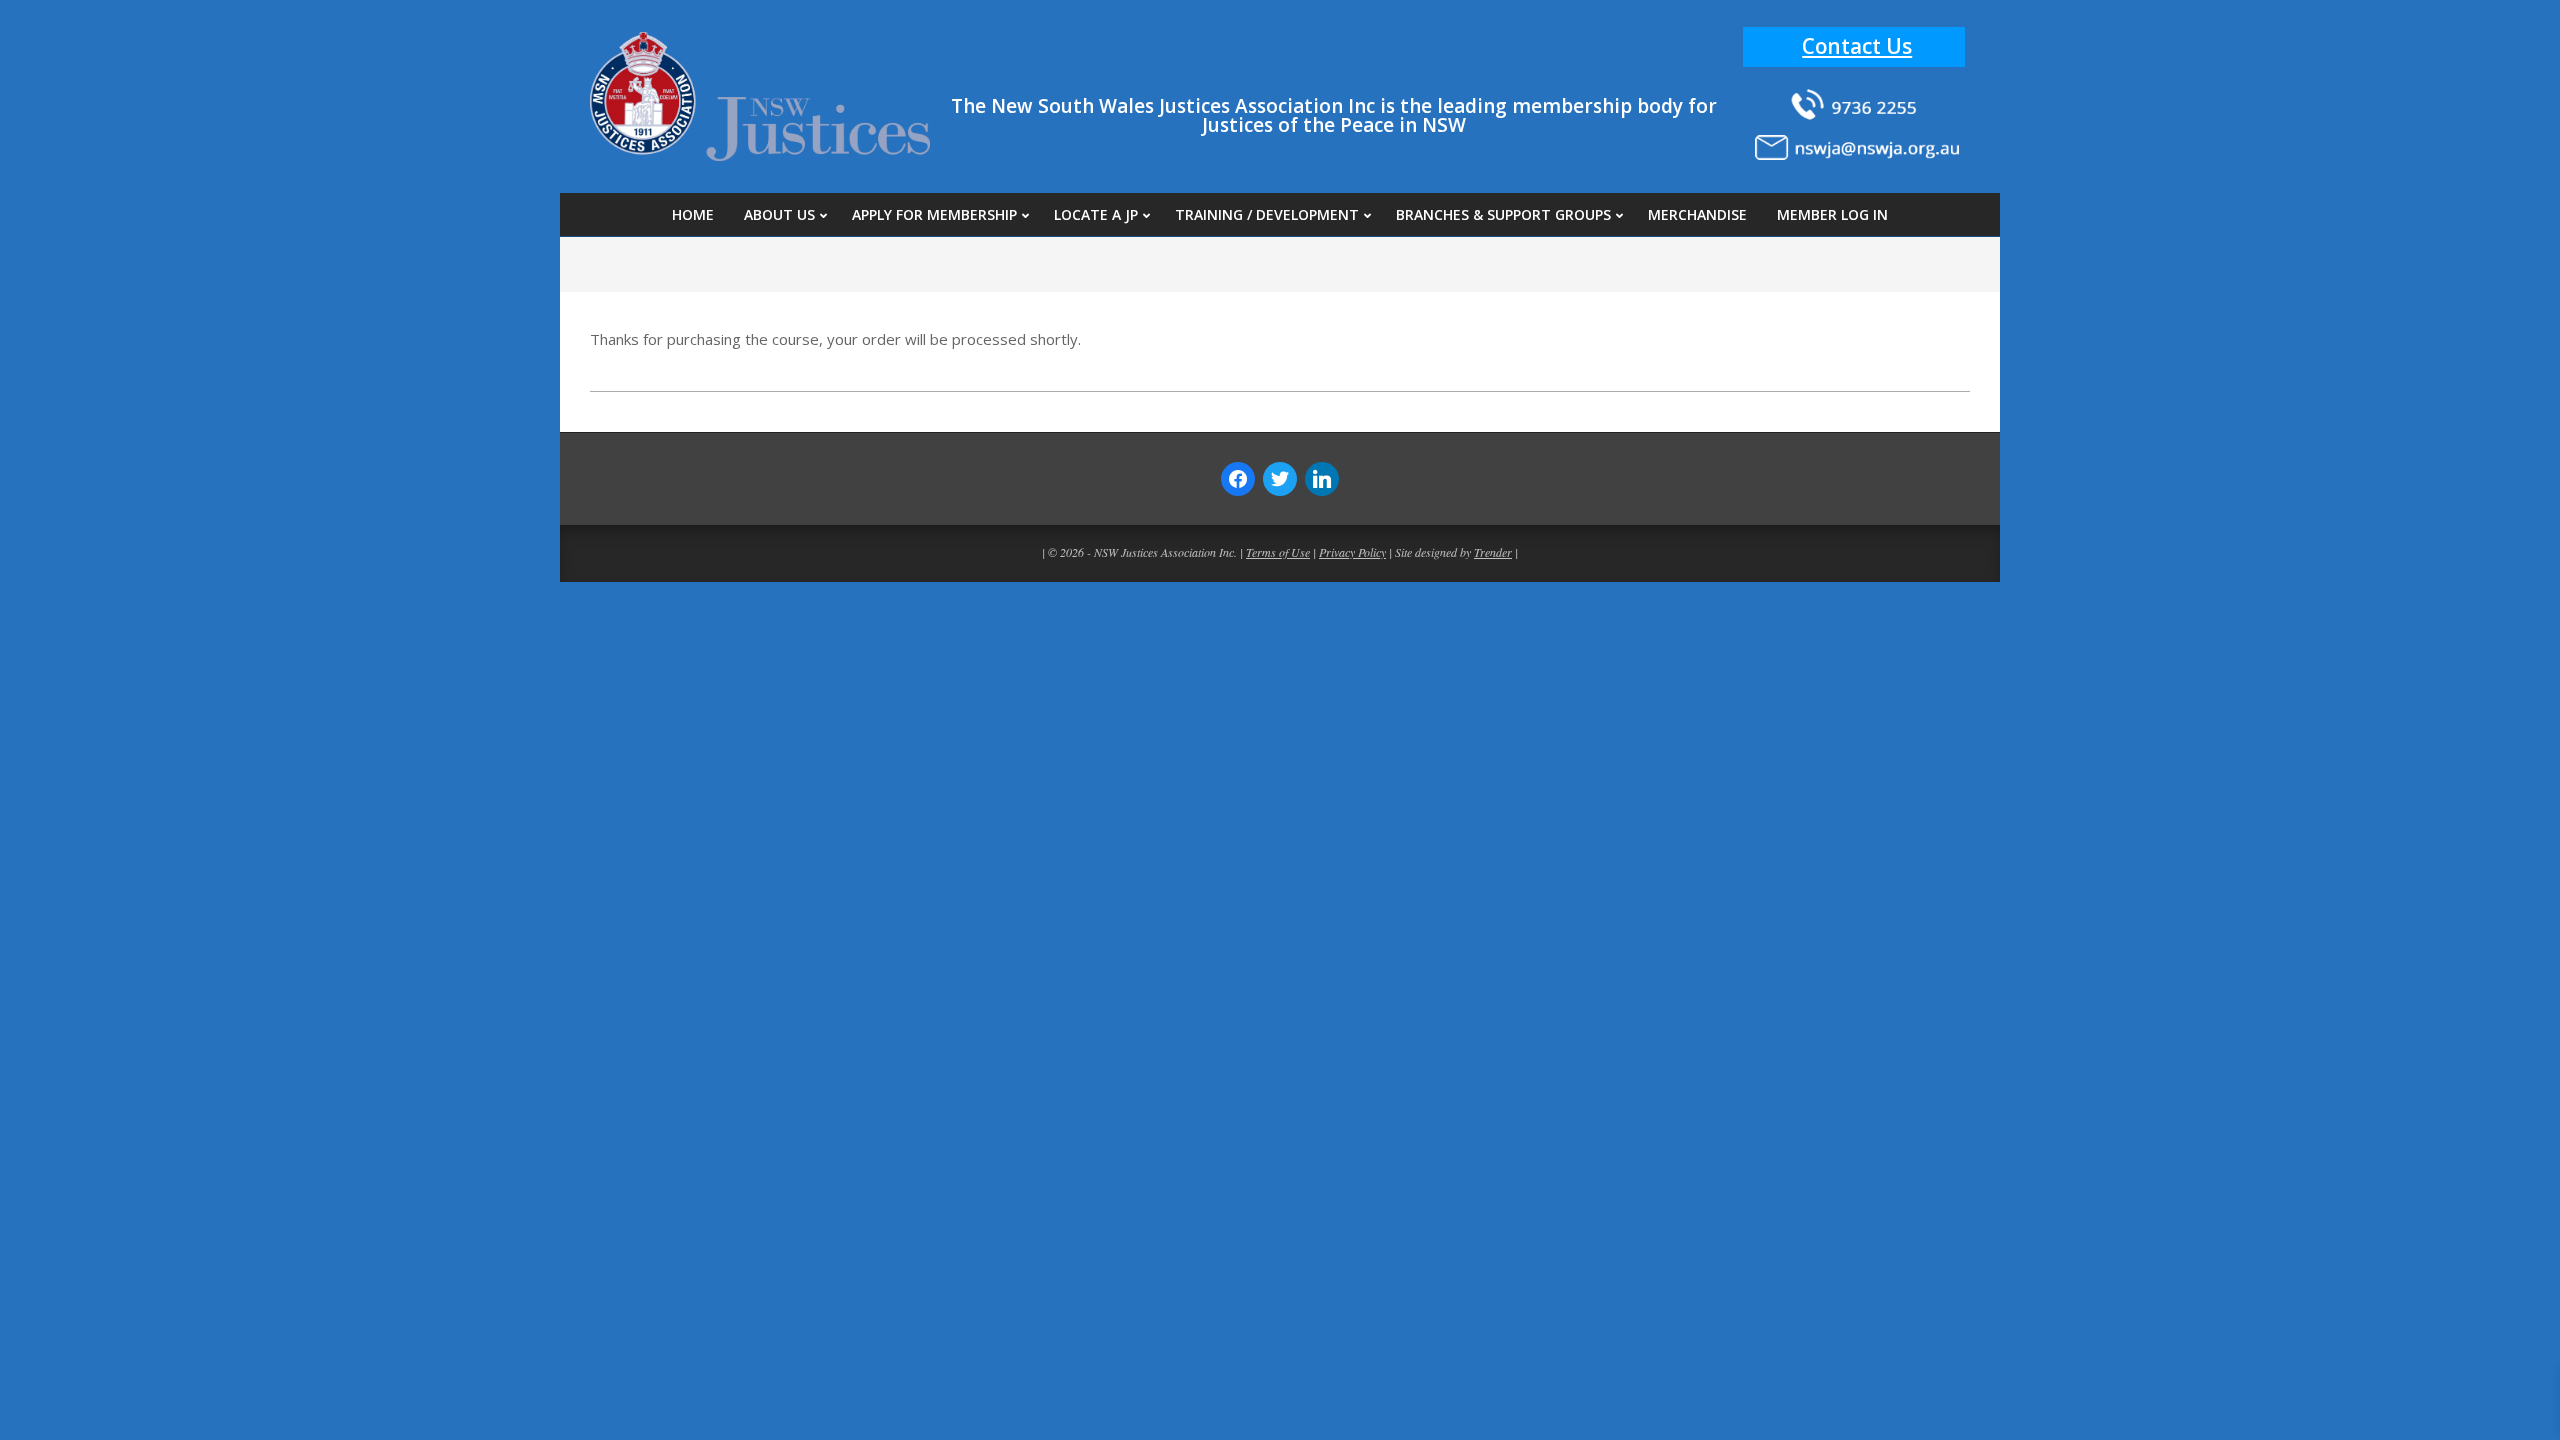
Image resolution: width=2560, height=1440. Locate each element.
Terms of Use (1278, 552)
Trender (1493, 552)
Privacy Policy (1352, 552)
